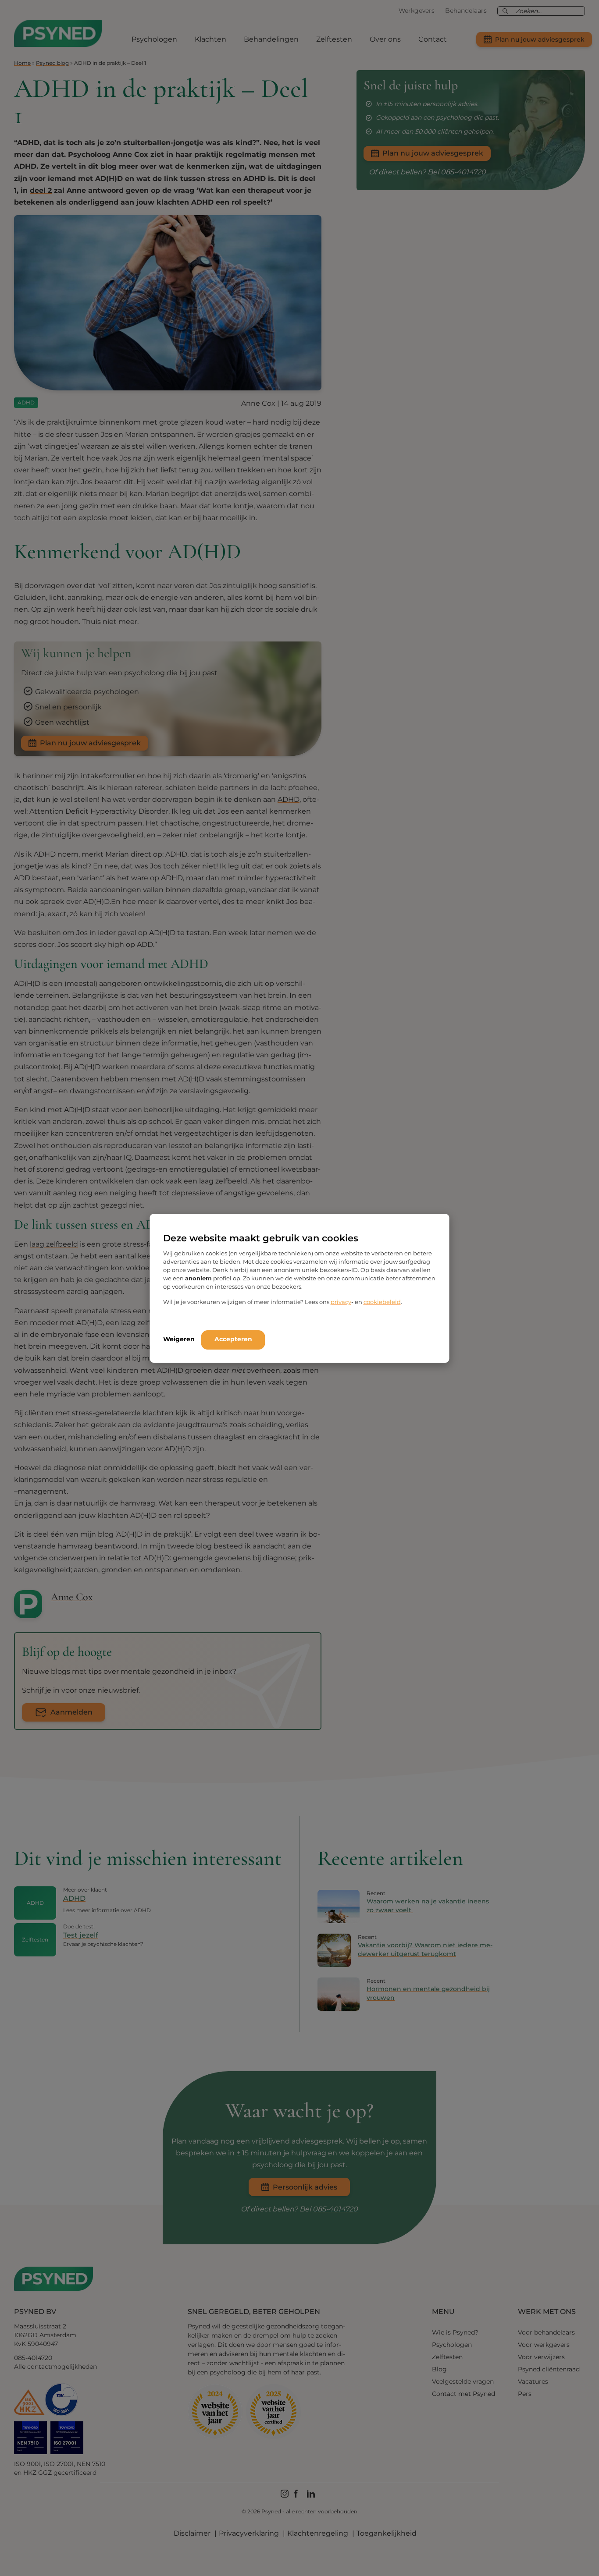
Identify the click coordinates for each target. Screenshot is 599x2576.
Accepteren (233, 1339)
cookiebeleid (382, 1302)
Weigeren (179, 1339)
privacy (341, 1302)
